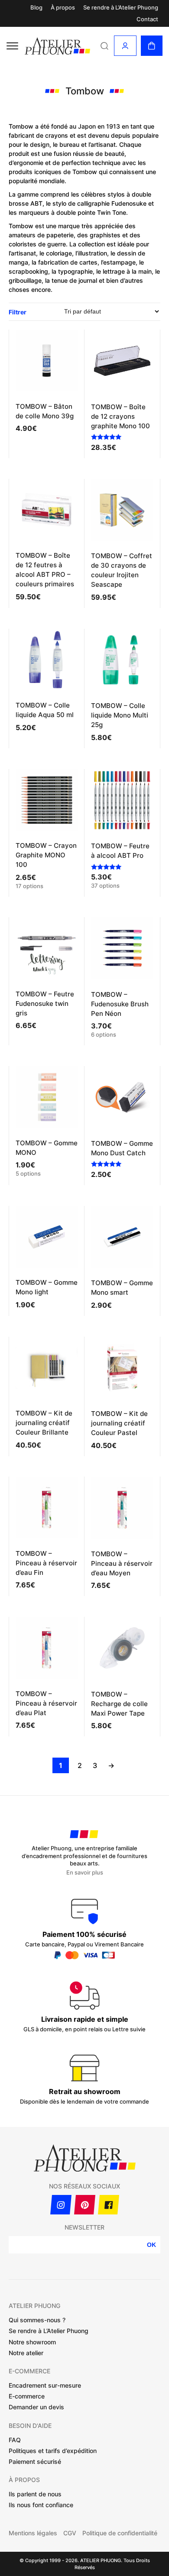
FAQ (15, 2440)
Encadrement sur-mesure (45, 2385)
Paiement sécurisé (35, 2461)
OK (151, 2245)
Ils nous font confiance (41, 2505)
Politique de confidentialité (120, 2533)
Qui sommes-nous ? (37, 2320)
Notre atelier (26, 2353)
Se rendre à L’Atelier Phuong (121, 8)
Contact (147, 19)
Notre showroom (32, 2342)
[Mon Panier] (152, 46)
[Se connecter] (125, 46)
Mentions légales (33, 2533)
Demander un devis (36, 2407)
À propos (63, 8)
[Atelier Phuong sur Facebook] (109, 2205)
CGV (70, 2533)
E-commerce (27, 2396)
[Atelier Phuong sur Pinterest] (85, 2205)
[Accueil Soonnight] (57, 46)
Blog (36, 8)
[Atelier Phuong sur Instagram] (61, 2205)
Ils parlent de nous (35, 2494)
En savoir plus (85, 1873)
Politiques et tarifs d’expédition (53, 2451)
